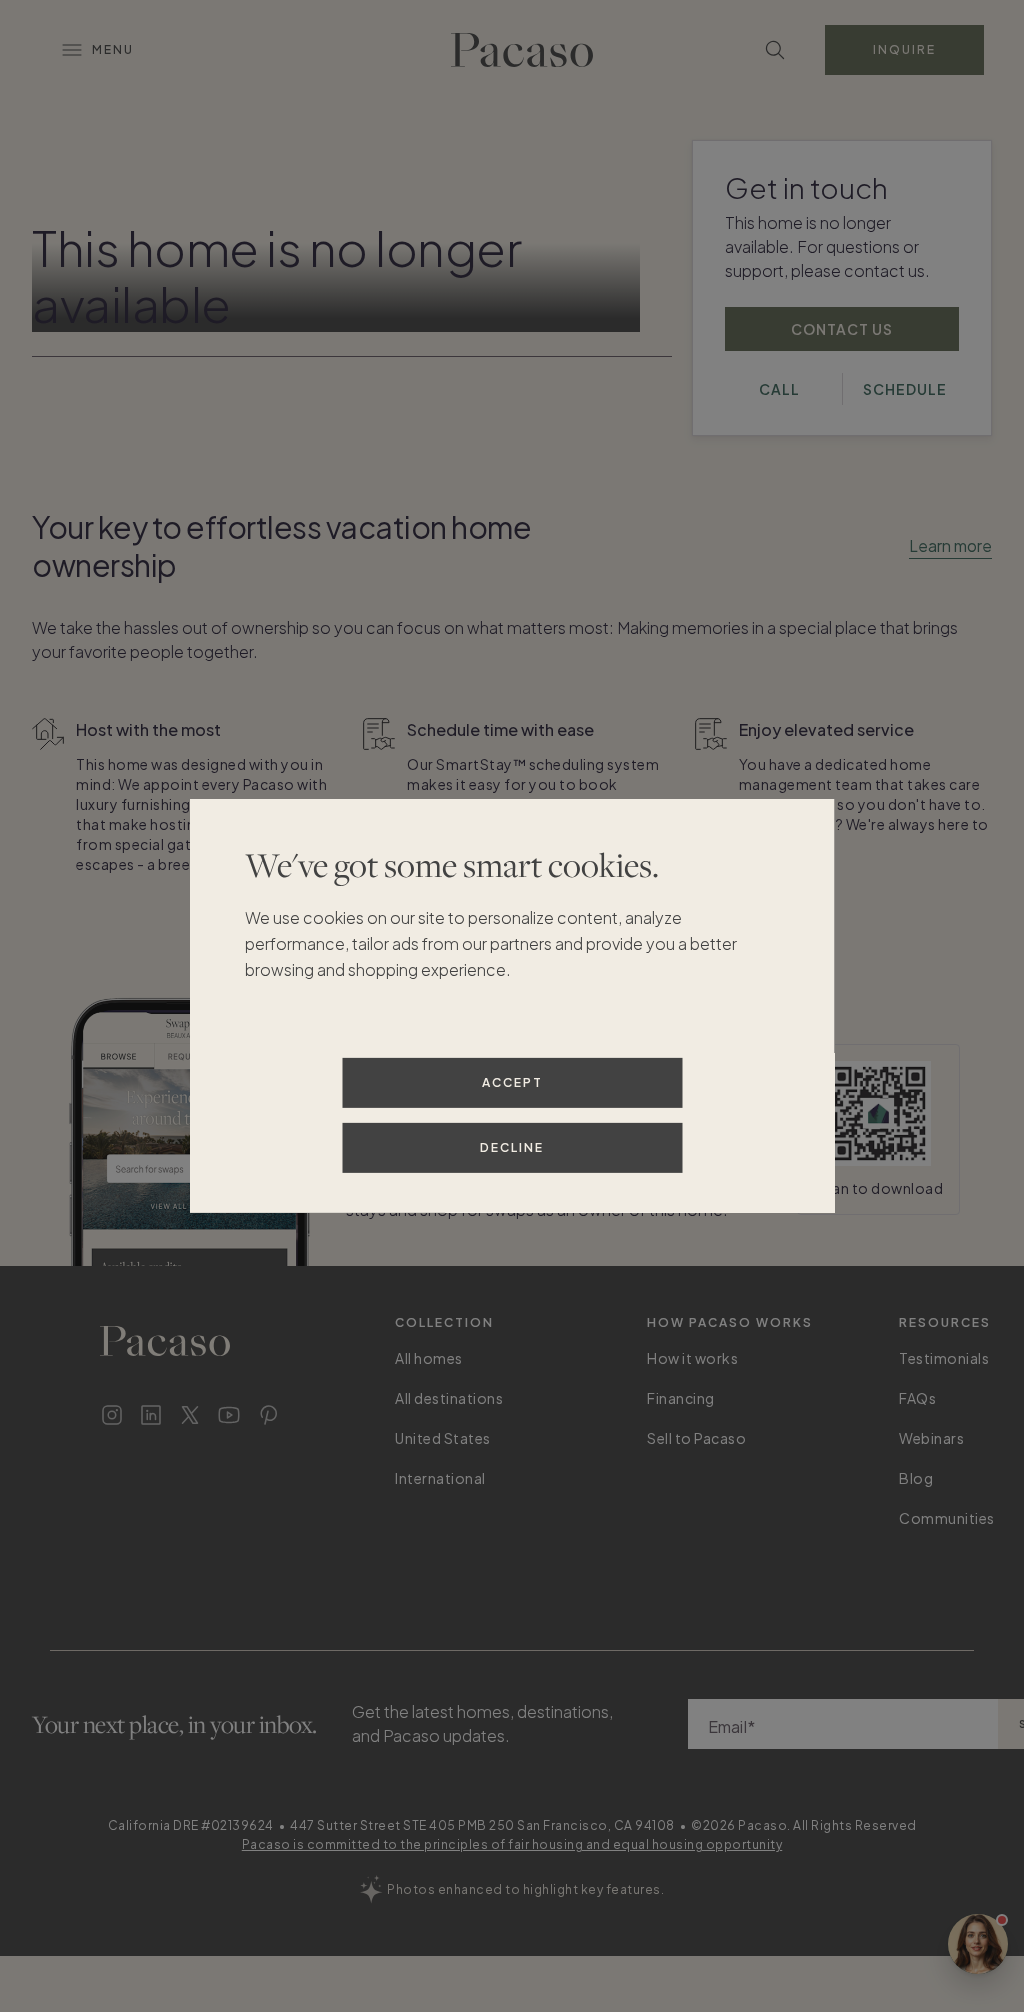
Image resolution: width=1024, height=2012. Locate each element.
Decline (512, 1147)
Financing (681, 1398)
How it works (692, 1358)
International (440, 1478)
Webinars (931, 1438)
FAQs (917, 1398)
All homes (429, 1358)
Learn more (950, 545)
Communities (947, 1518)
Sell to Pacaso (696, 1438)
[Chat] (978, 1944)
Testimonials (944, 1358)
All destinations (449, 1398)
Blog (916, 1478)
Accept (512, 1082)
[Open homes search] (775, 50)
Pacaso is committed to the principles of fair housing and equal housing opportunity (512, 1844)
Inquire (904, 49)
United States (443, 1438)
